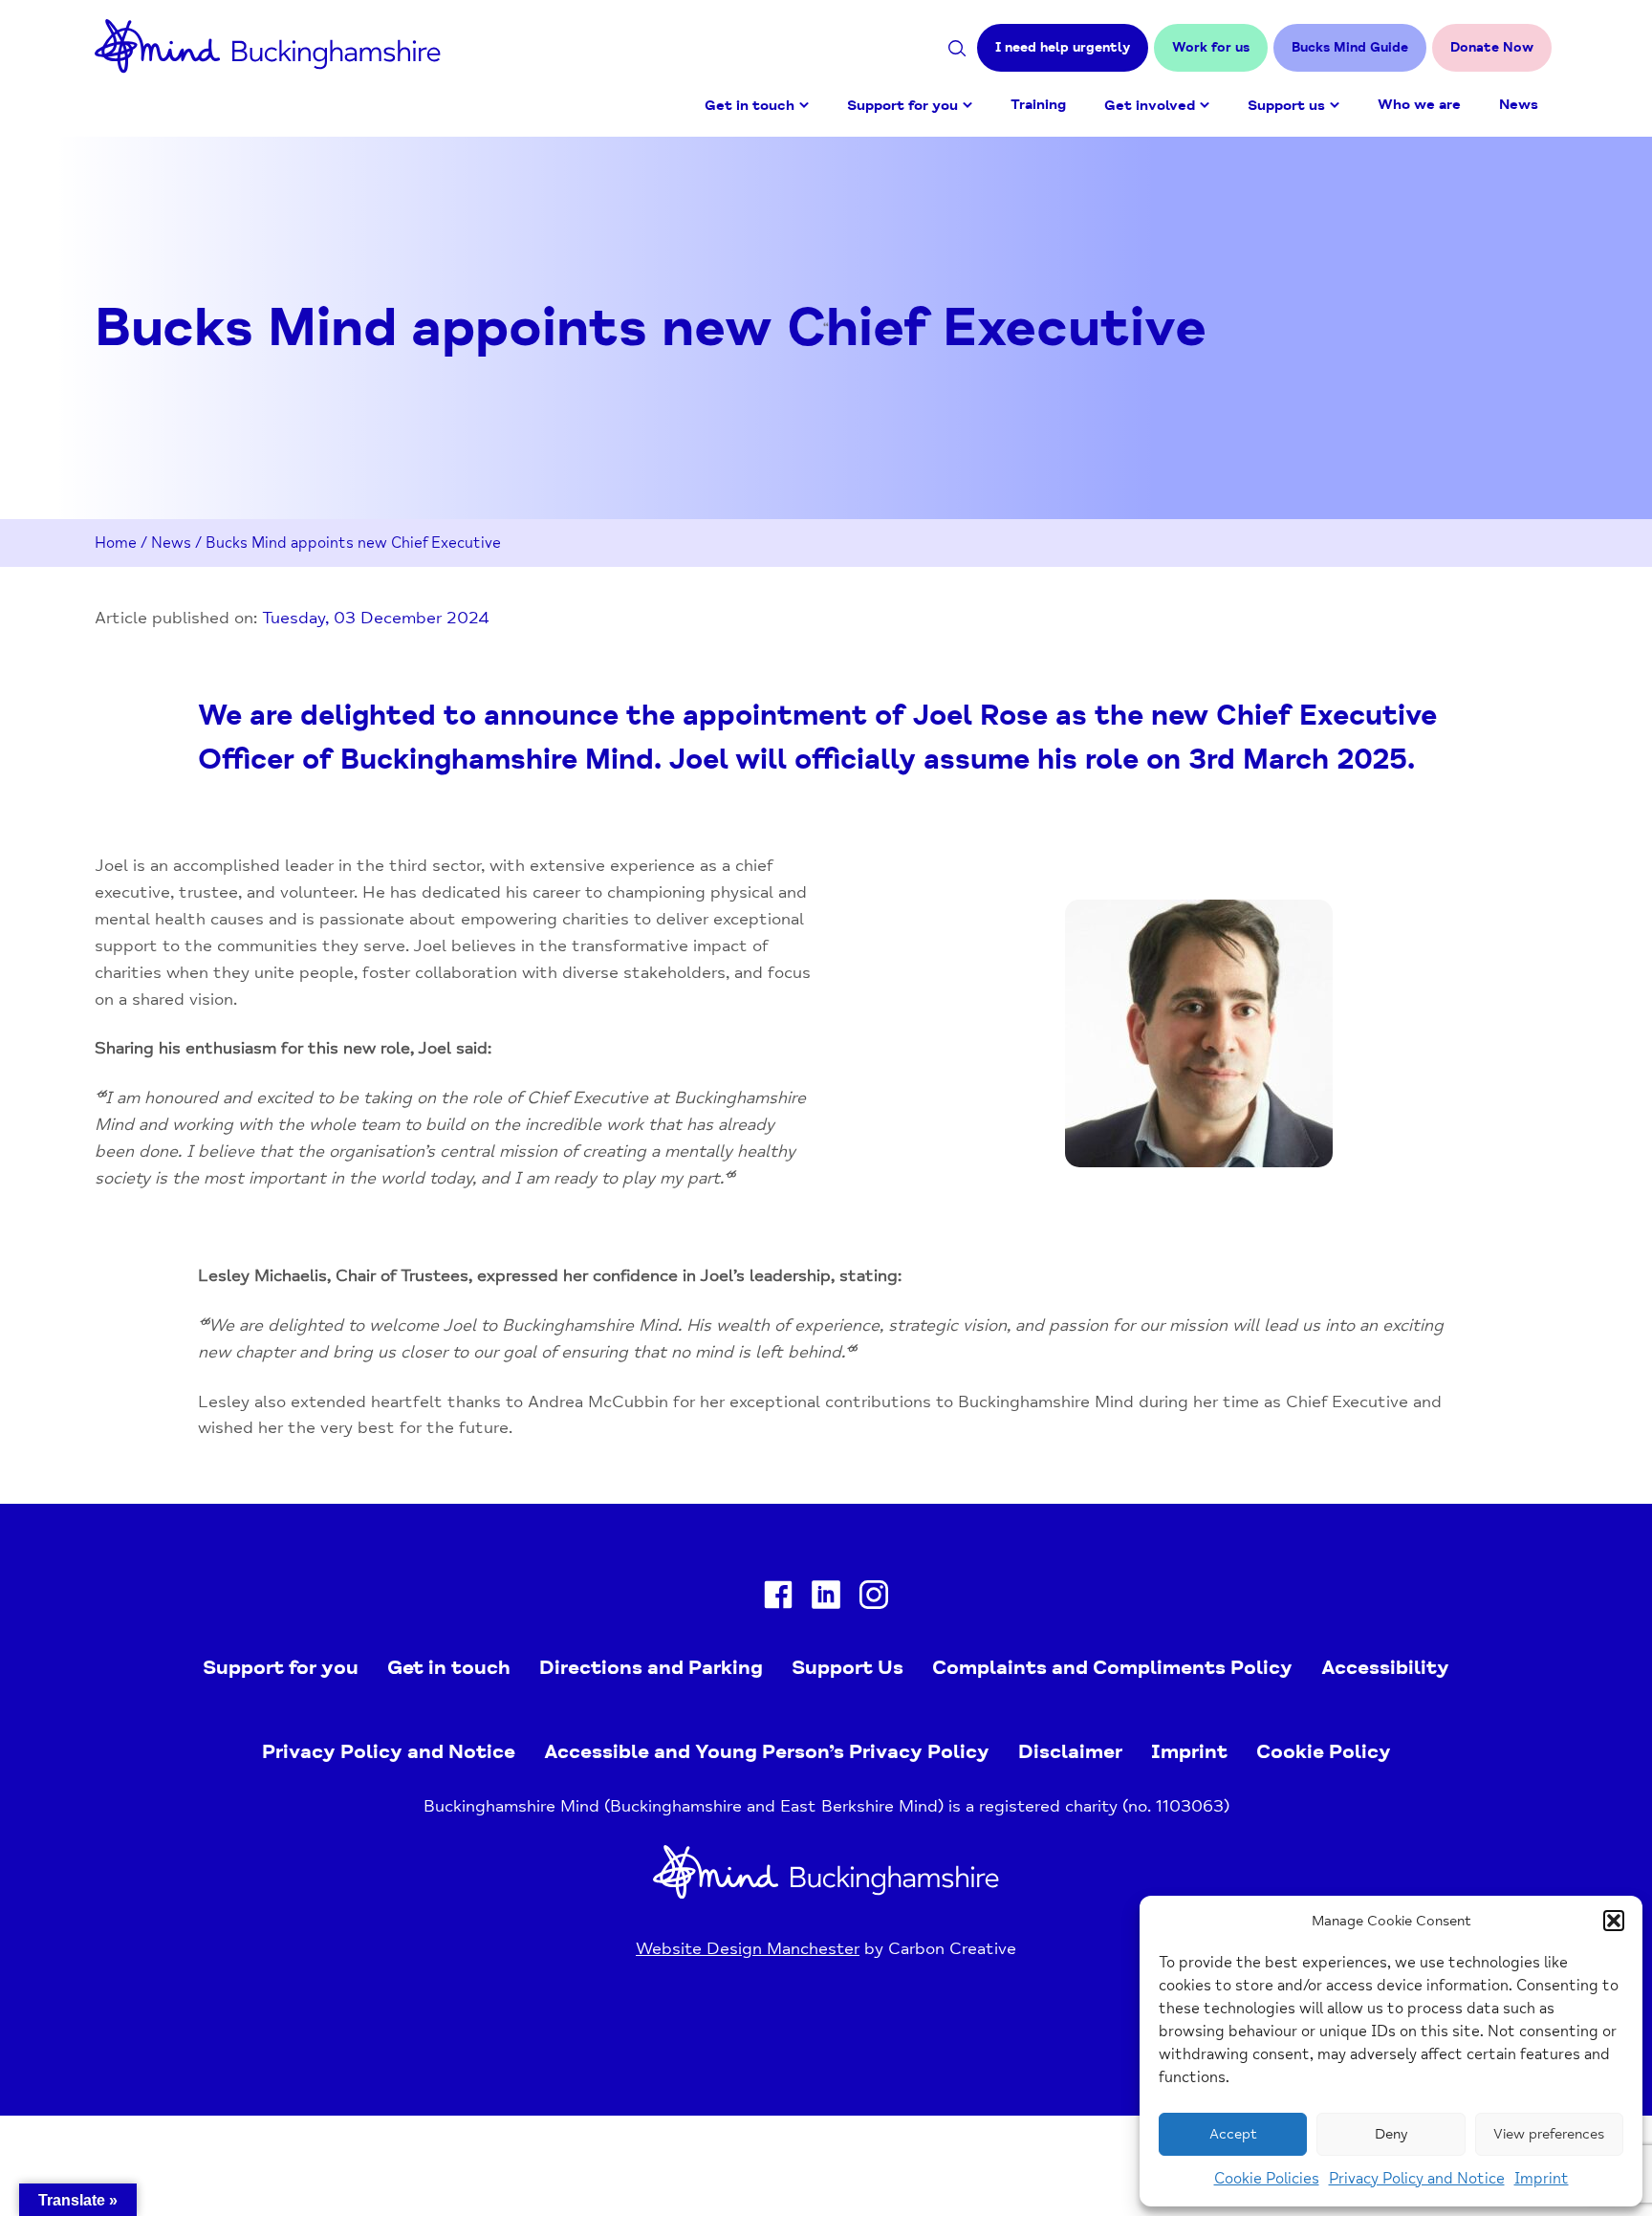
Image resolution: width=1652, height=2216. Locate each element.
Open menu (804, 105)
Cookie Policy (1324, 1751)
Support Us (848, 1667)
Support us (1286, 106)
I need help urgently (1063, 47)
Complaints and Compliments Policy (1112, 1667)
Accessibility (1385, 1667)
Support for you (902, 106)
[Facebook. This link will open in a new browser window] (778, 1599)
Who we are (1419, 105)
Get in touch (750, 106)
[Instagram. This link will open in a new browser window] (874, 1599)
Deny (1391, 2134)
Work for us (1211, 47)
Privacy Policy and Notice (1417, 2179)
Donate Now (1492, 47)
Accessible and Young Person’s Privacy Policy (767, 1751)
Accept (1233, 2134)
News (1519, 105)
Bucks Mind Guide (1350, 47)
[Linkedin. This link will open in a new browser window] (826, 1599)
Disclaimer (1070, 1751)
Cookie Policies (1267, 2179)
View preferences (1549, 2134)
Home (116, 543)
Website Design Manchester (748, 1948)
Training (1038, 105)
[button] (1614, 1921)
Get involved (1150, 106)
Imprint (1542, 2179)
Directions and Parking (651, 1667)
